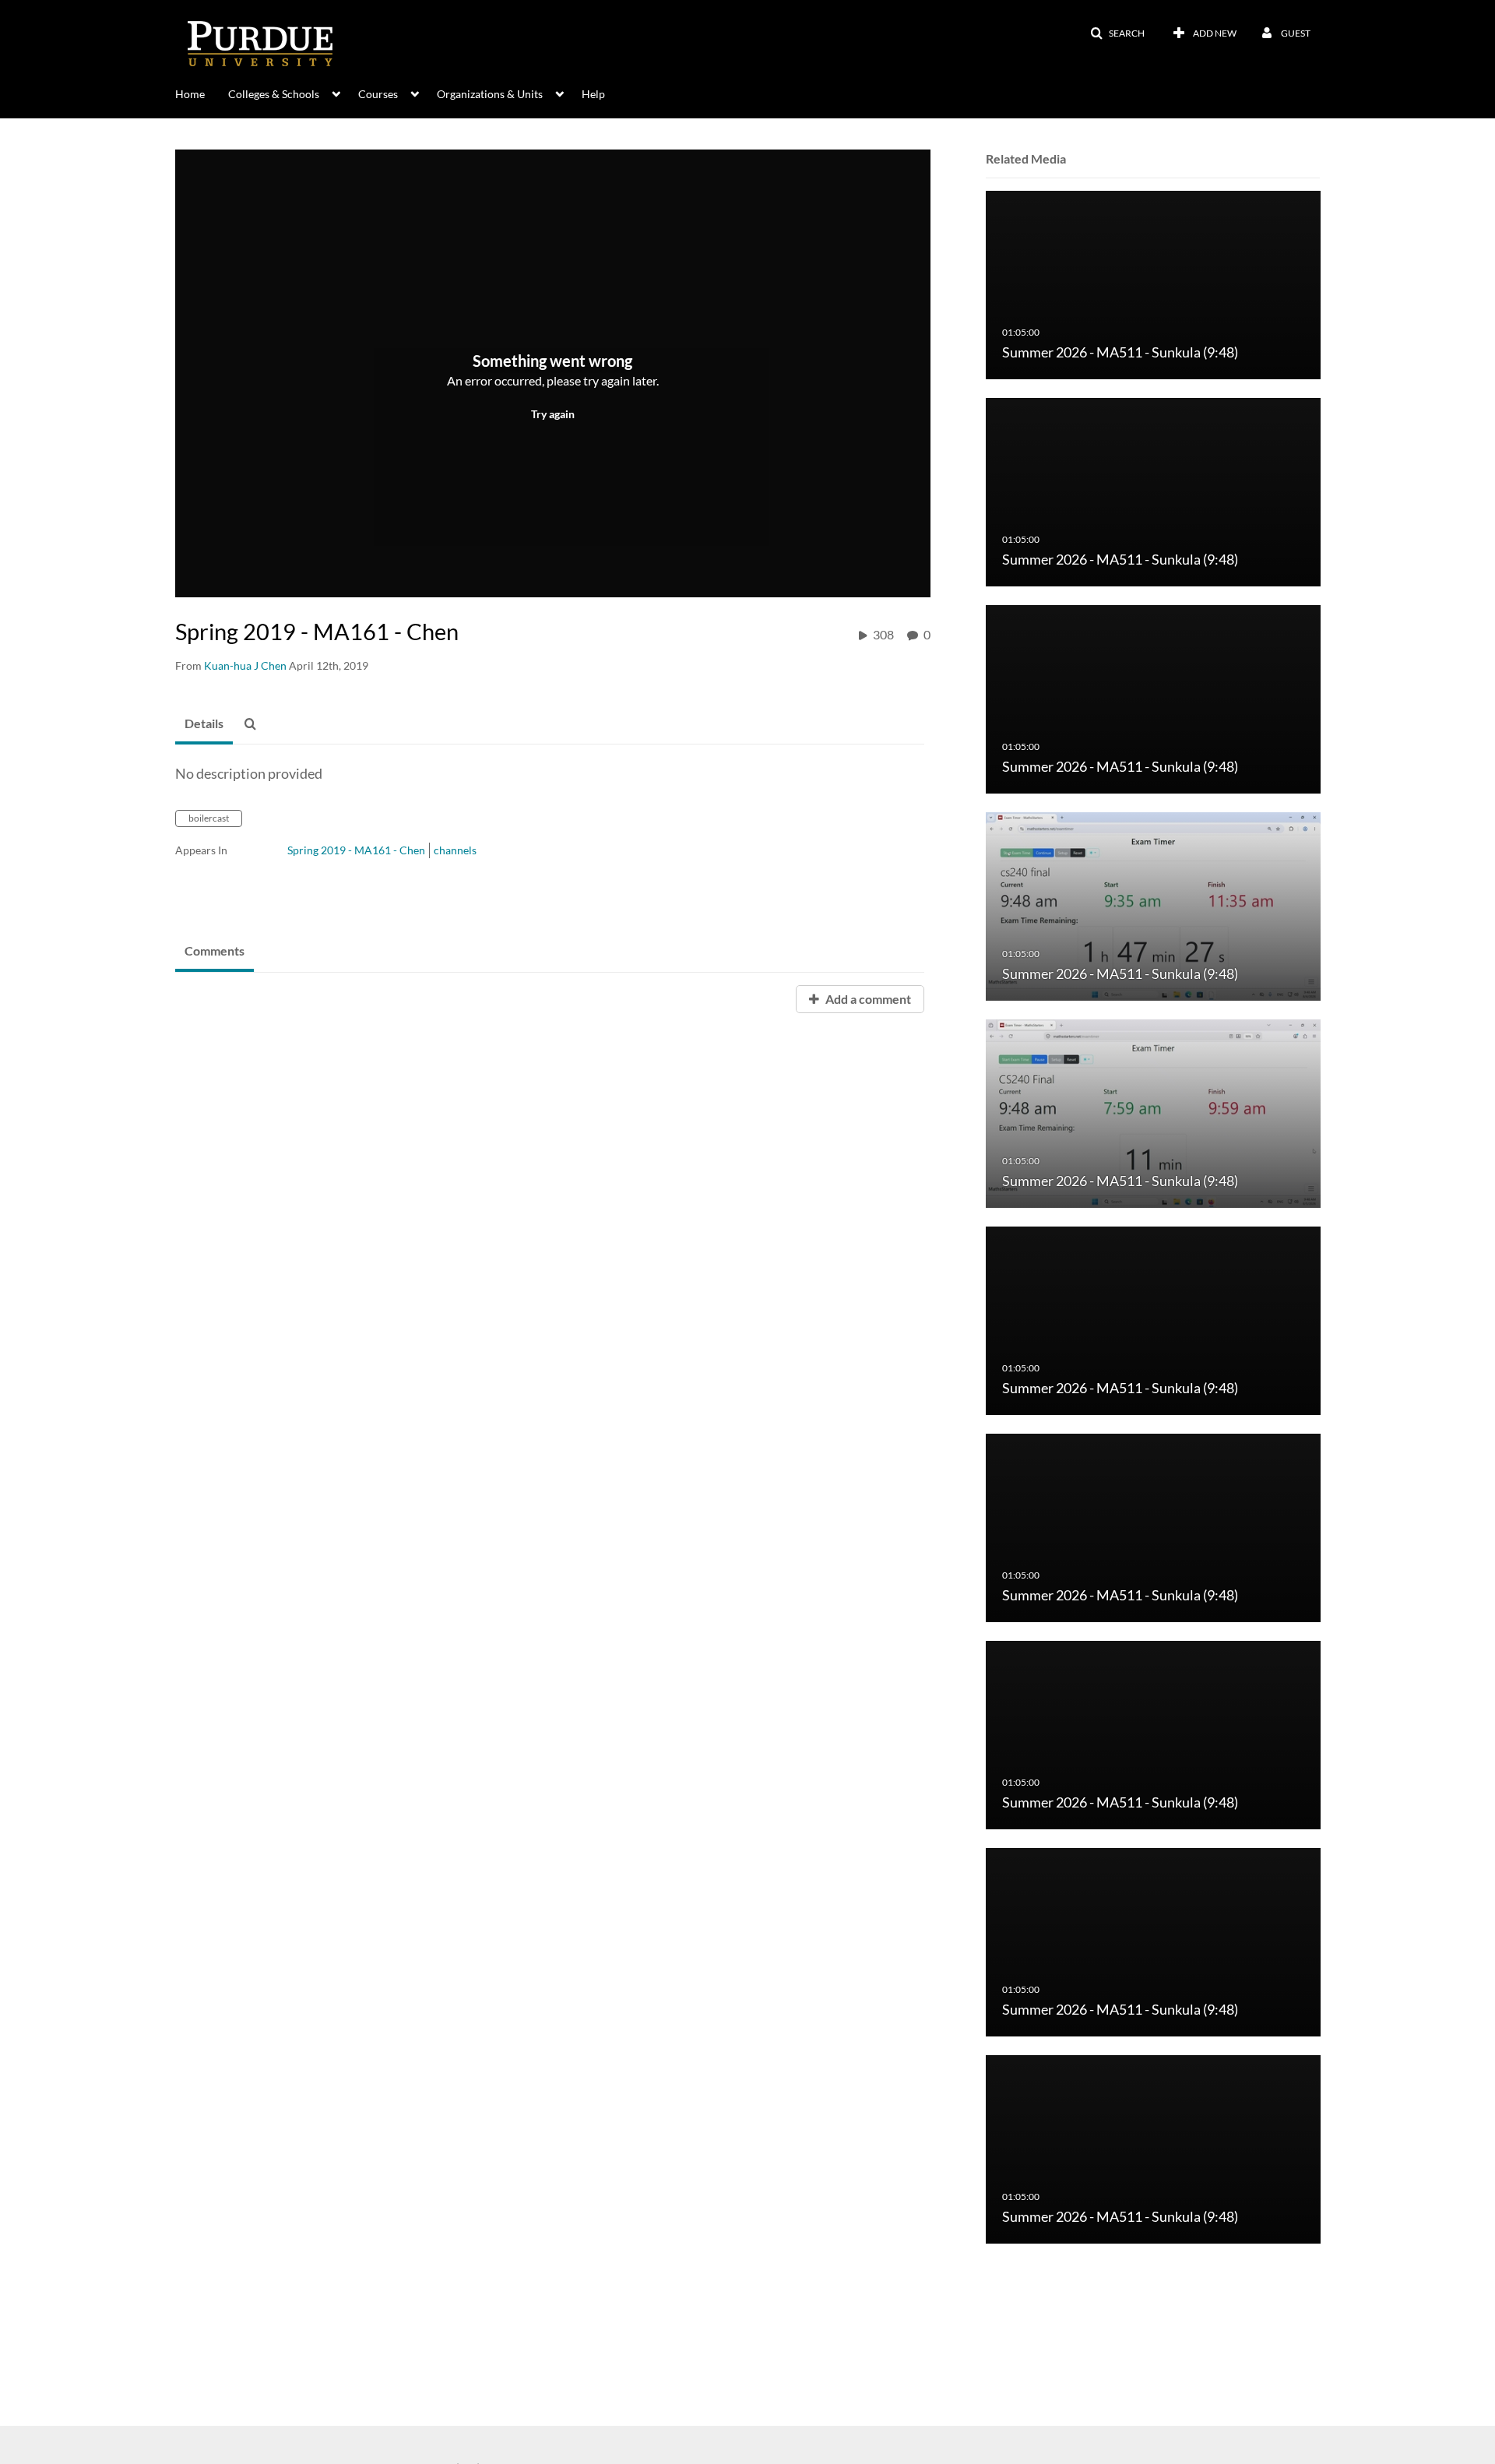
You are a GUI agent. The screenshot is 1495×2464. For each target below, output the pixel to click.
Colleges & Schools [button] (274, 94)
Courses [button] (378, 94)
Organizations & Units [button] (490, 94)
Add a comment (867, 999)
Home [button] (190, 94)
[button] (1117, 33)
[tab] (204, 724)
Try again (553, 414)
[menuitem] (202, 93)
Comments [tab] (215, 950)
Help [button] (593, 94)
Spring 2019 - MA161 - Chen (356, 850)
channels (455, 850)
